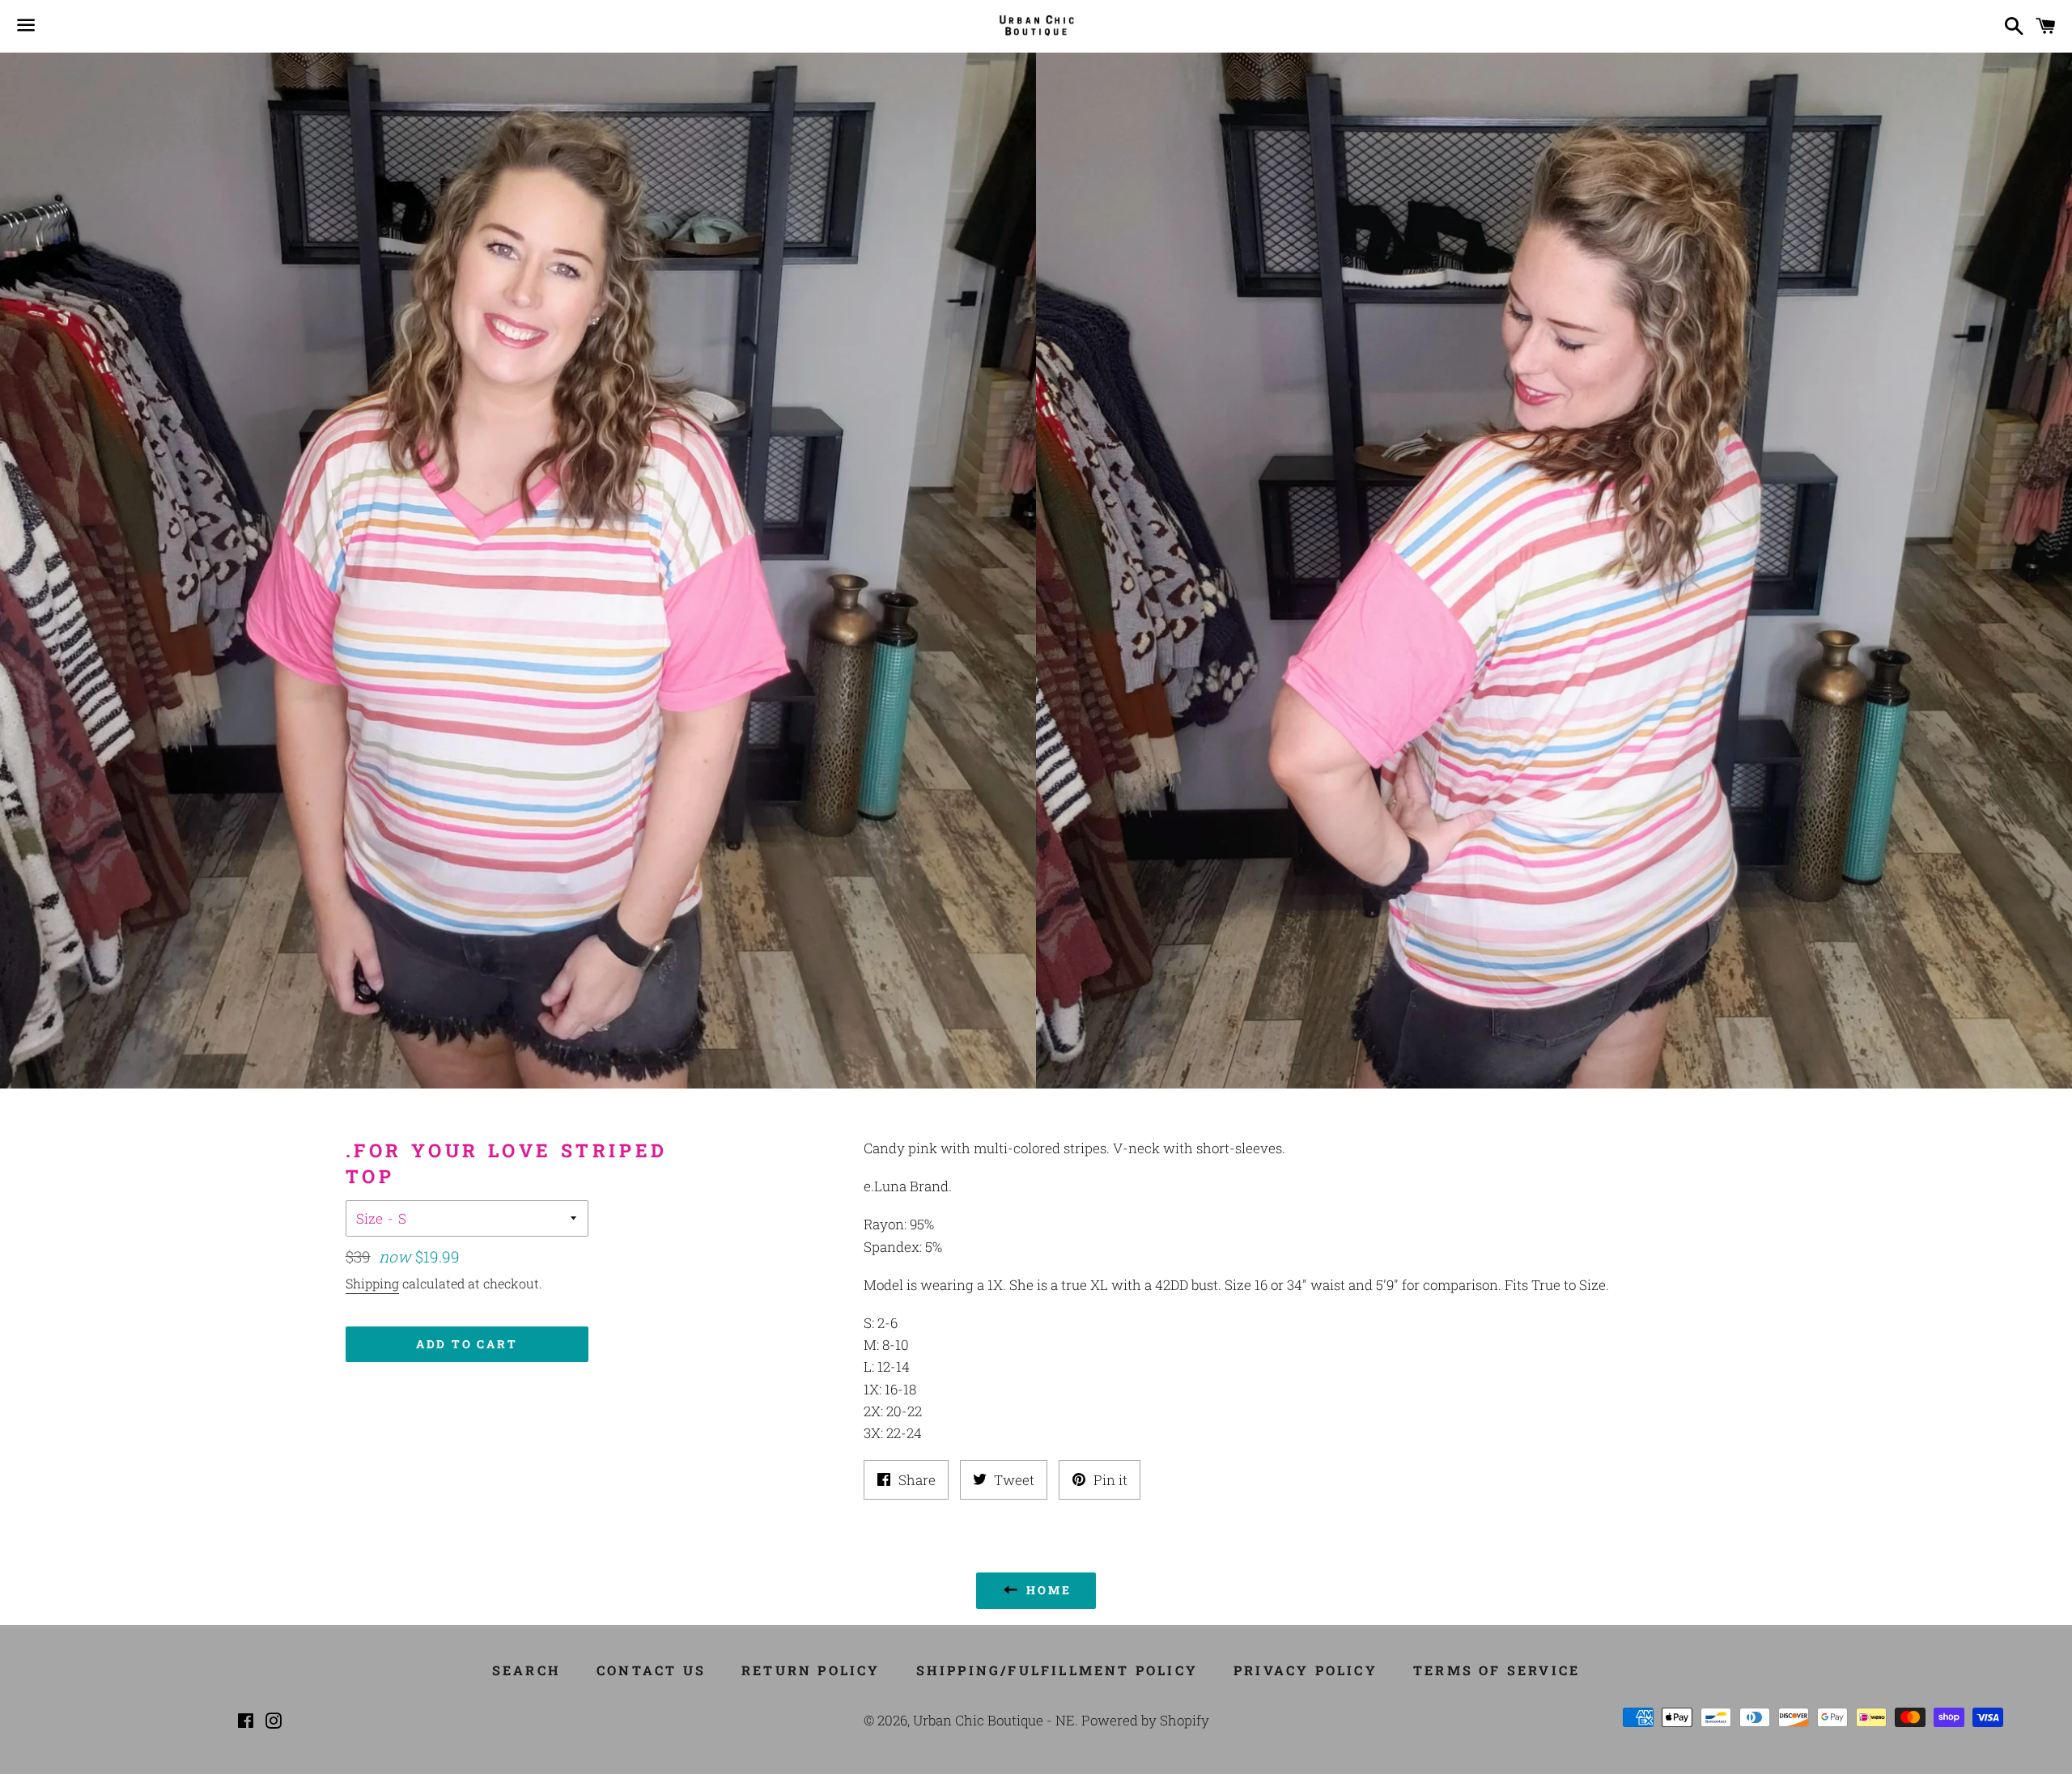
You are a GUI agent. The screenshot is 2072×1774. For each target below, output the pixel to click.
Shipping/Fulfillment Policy (1057, 1670)
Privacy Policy (1306, 1670)
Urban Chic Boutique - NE (994, 1720)
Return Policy (811, 1670)
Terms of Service (1497, 1670)
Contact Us (651, 1670)
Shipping (372, 1283)
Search (526, 1670)
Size (369, 1218)
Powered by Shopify (1145, 1720)
